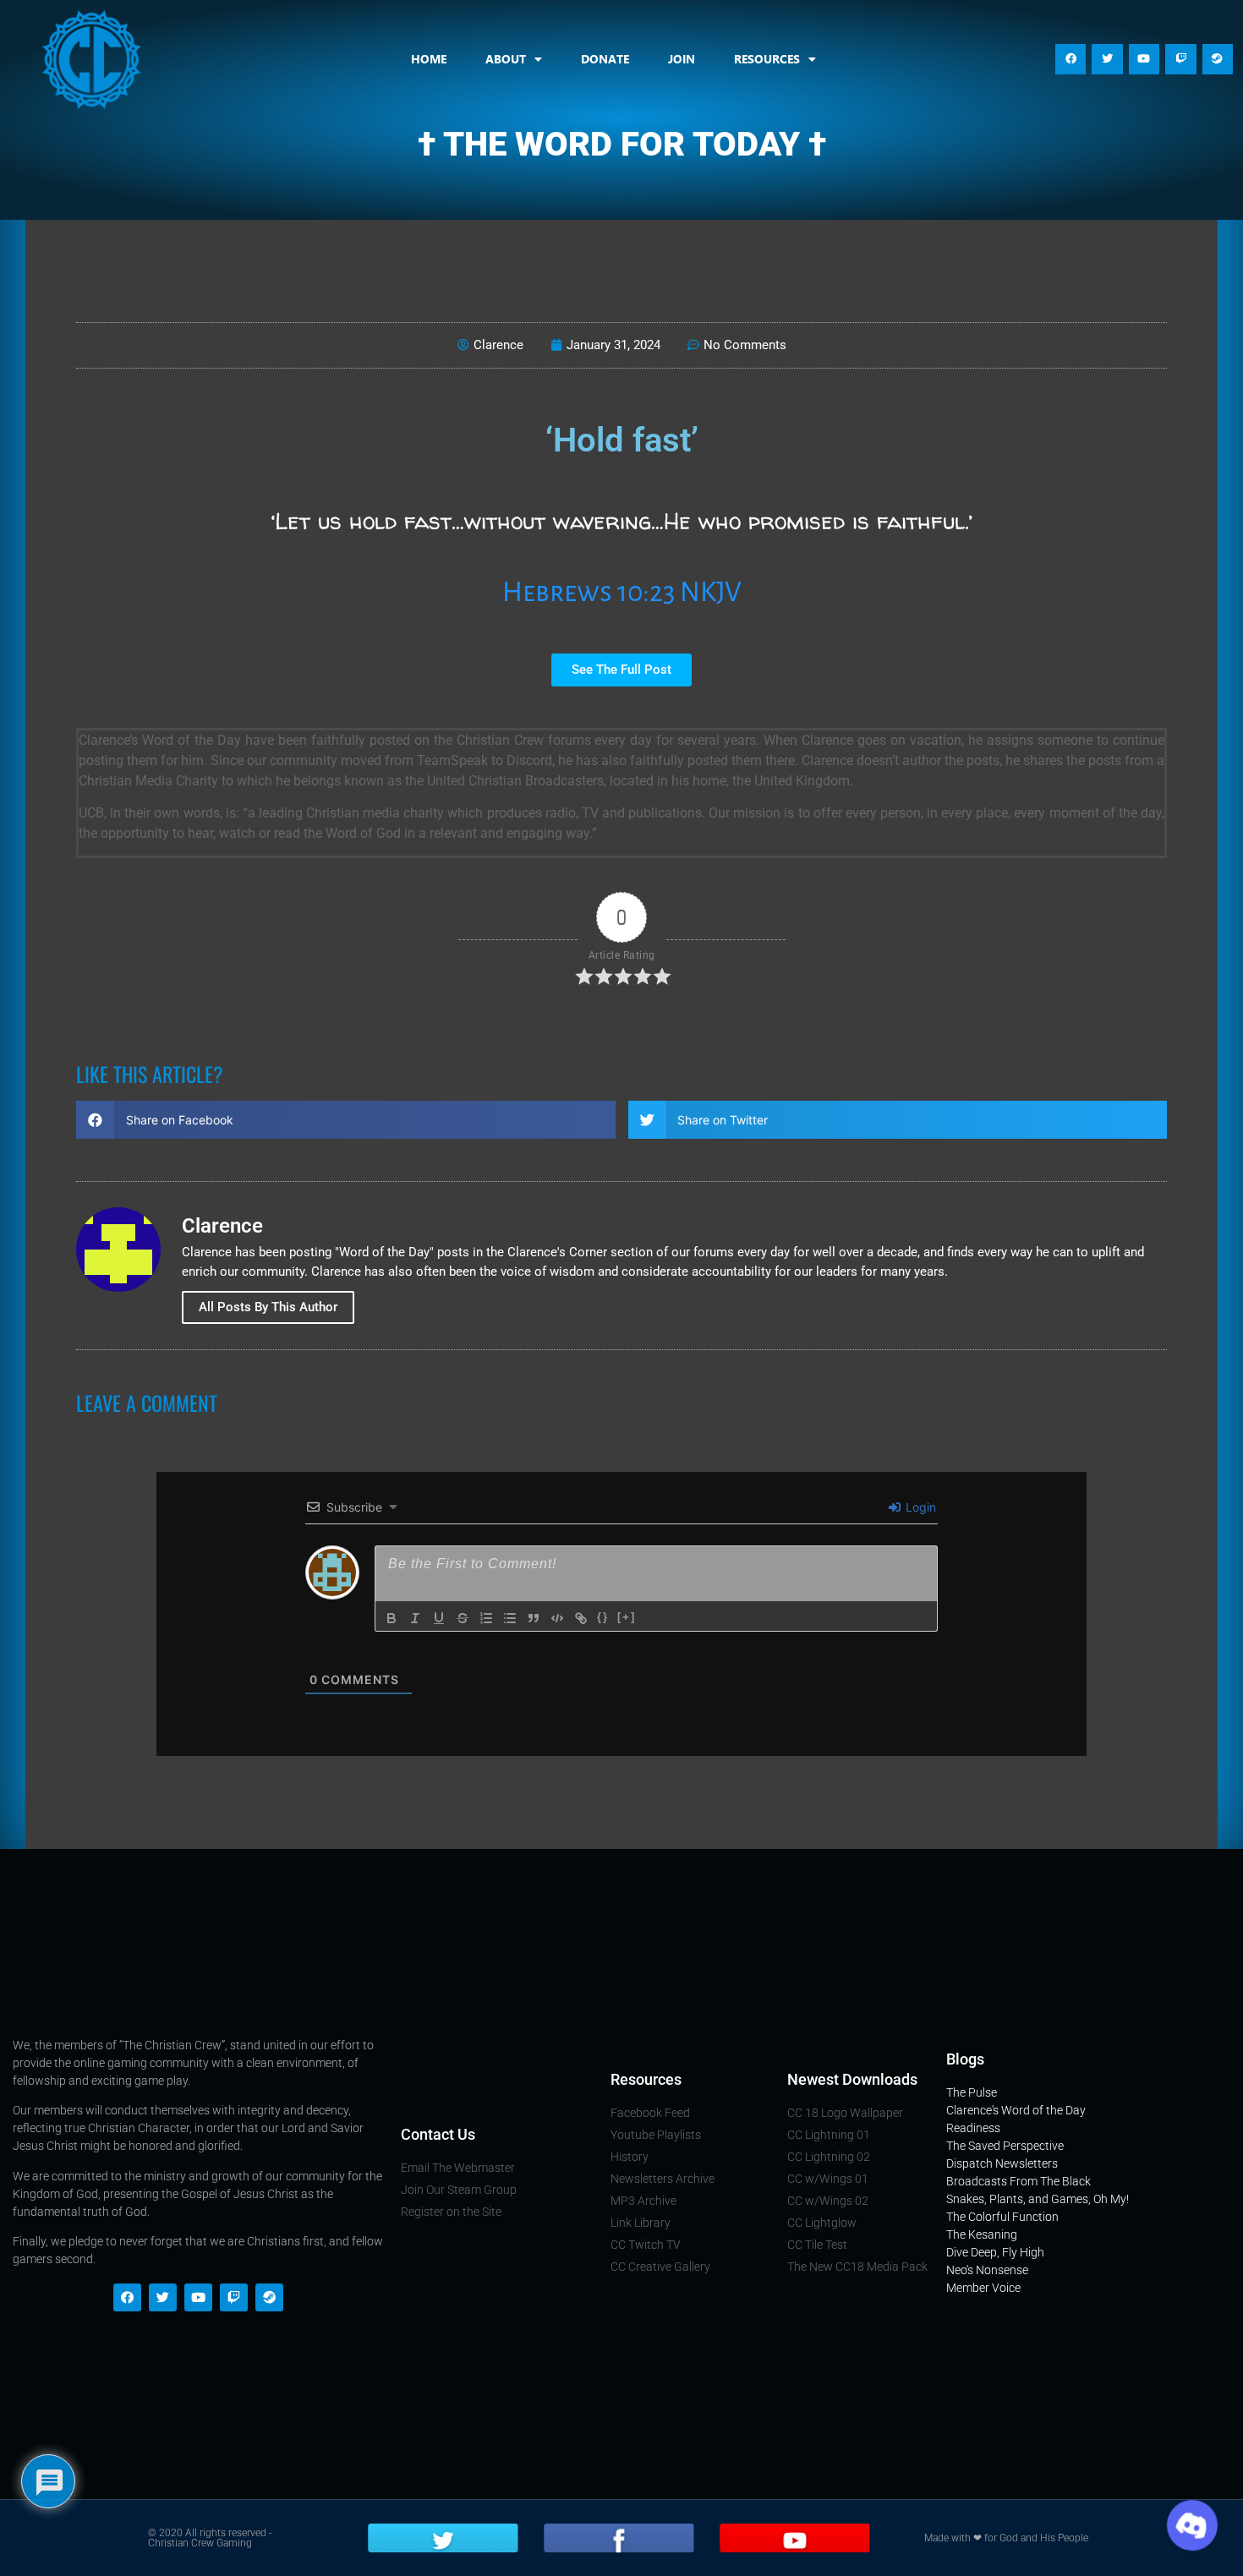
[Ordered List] (486, 1618)
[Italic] (415, 1618)
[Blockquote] (534, 1618)
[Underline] (439, 1618)
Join (682, 59)
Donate (605, 59)
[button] (346, 1120)
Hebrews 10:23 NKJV (622, 592)
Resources (767, 59)
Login (919, 1507)
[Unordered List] (510, 1618)
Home (429, 59)
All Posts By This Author (268, 1307)
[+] (627, 1617)
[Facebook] (1071, 59)
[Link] (581, 1618)
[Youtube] (1144, 59)
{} (603, 1617)
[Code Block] (557, 1618)
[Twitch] (1180, 59)
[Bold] (392, 1618)
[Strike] (463, 1618)
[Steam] (1218, 59)
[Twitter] (1107, 59)
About (506, 59)
